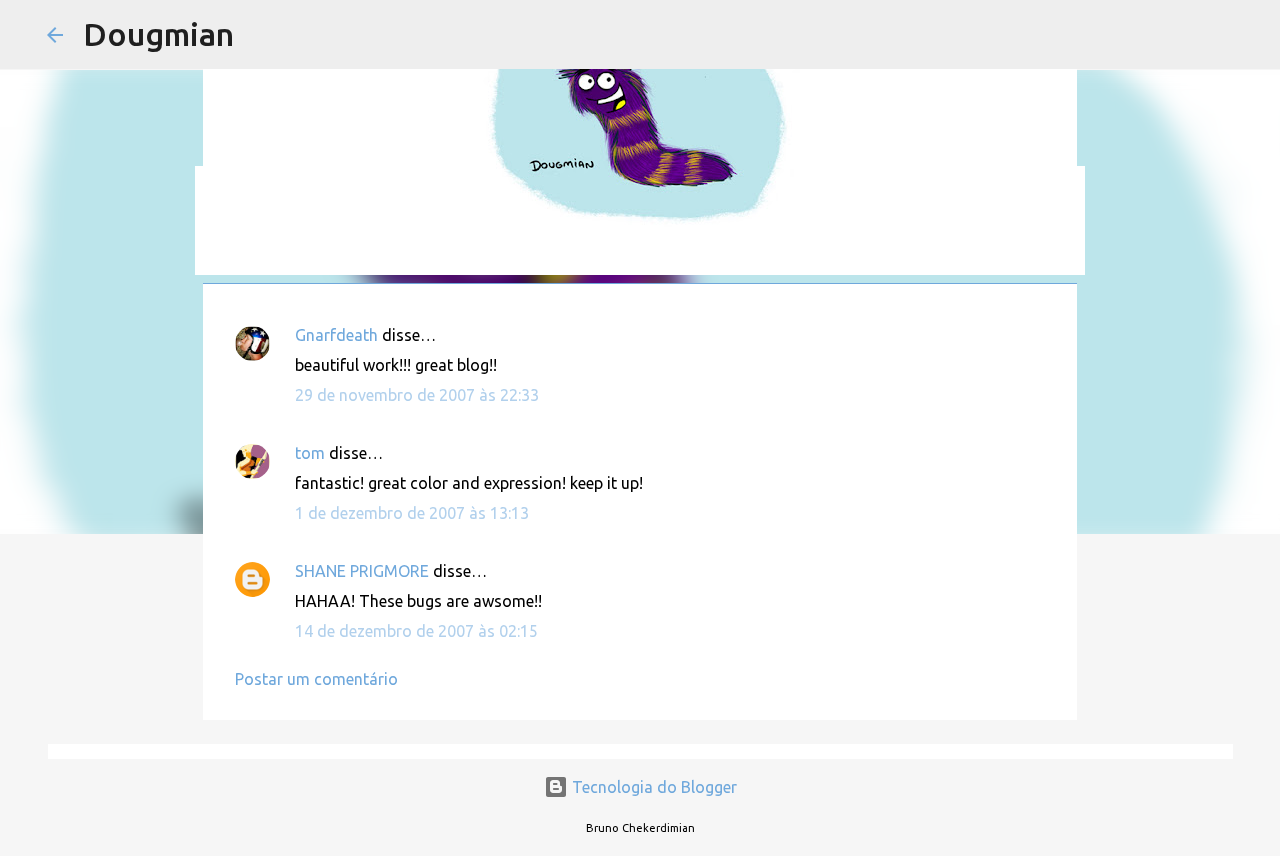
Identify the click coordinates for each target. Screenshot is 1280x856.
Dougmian (158, 34)
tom (310, 453)
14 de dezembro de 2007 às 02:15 (416, 631)
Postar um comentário (316, 679)
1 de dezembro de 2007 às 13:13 (412, 513)
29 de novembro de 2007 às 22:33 (417, 395)
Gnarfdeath (336, 335)
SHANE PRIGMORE (362, 571)
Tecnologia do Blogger (652, 787)
